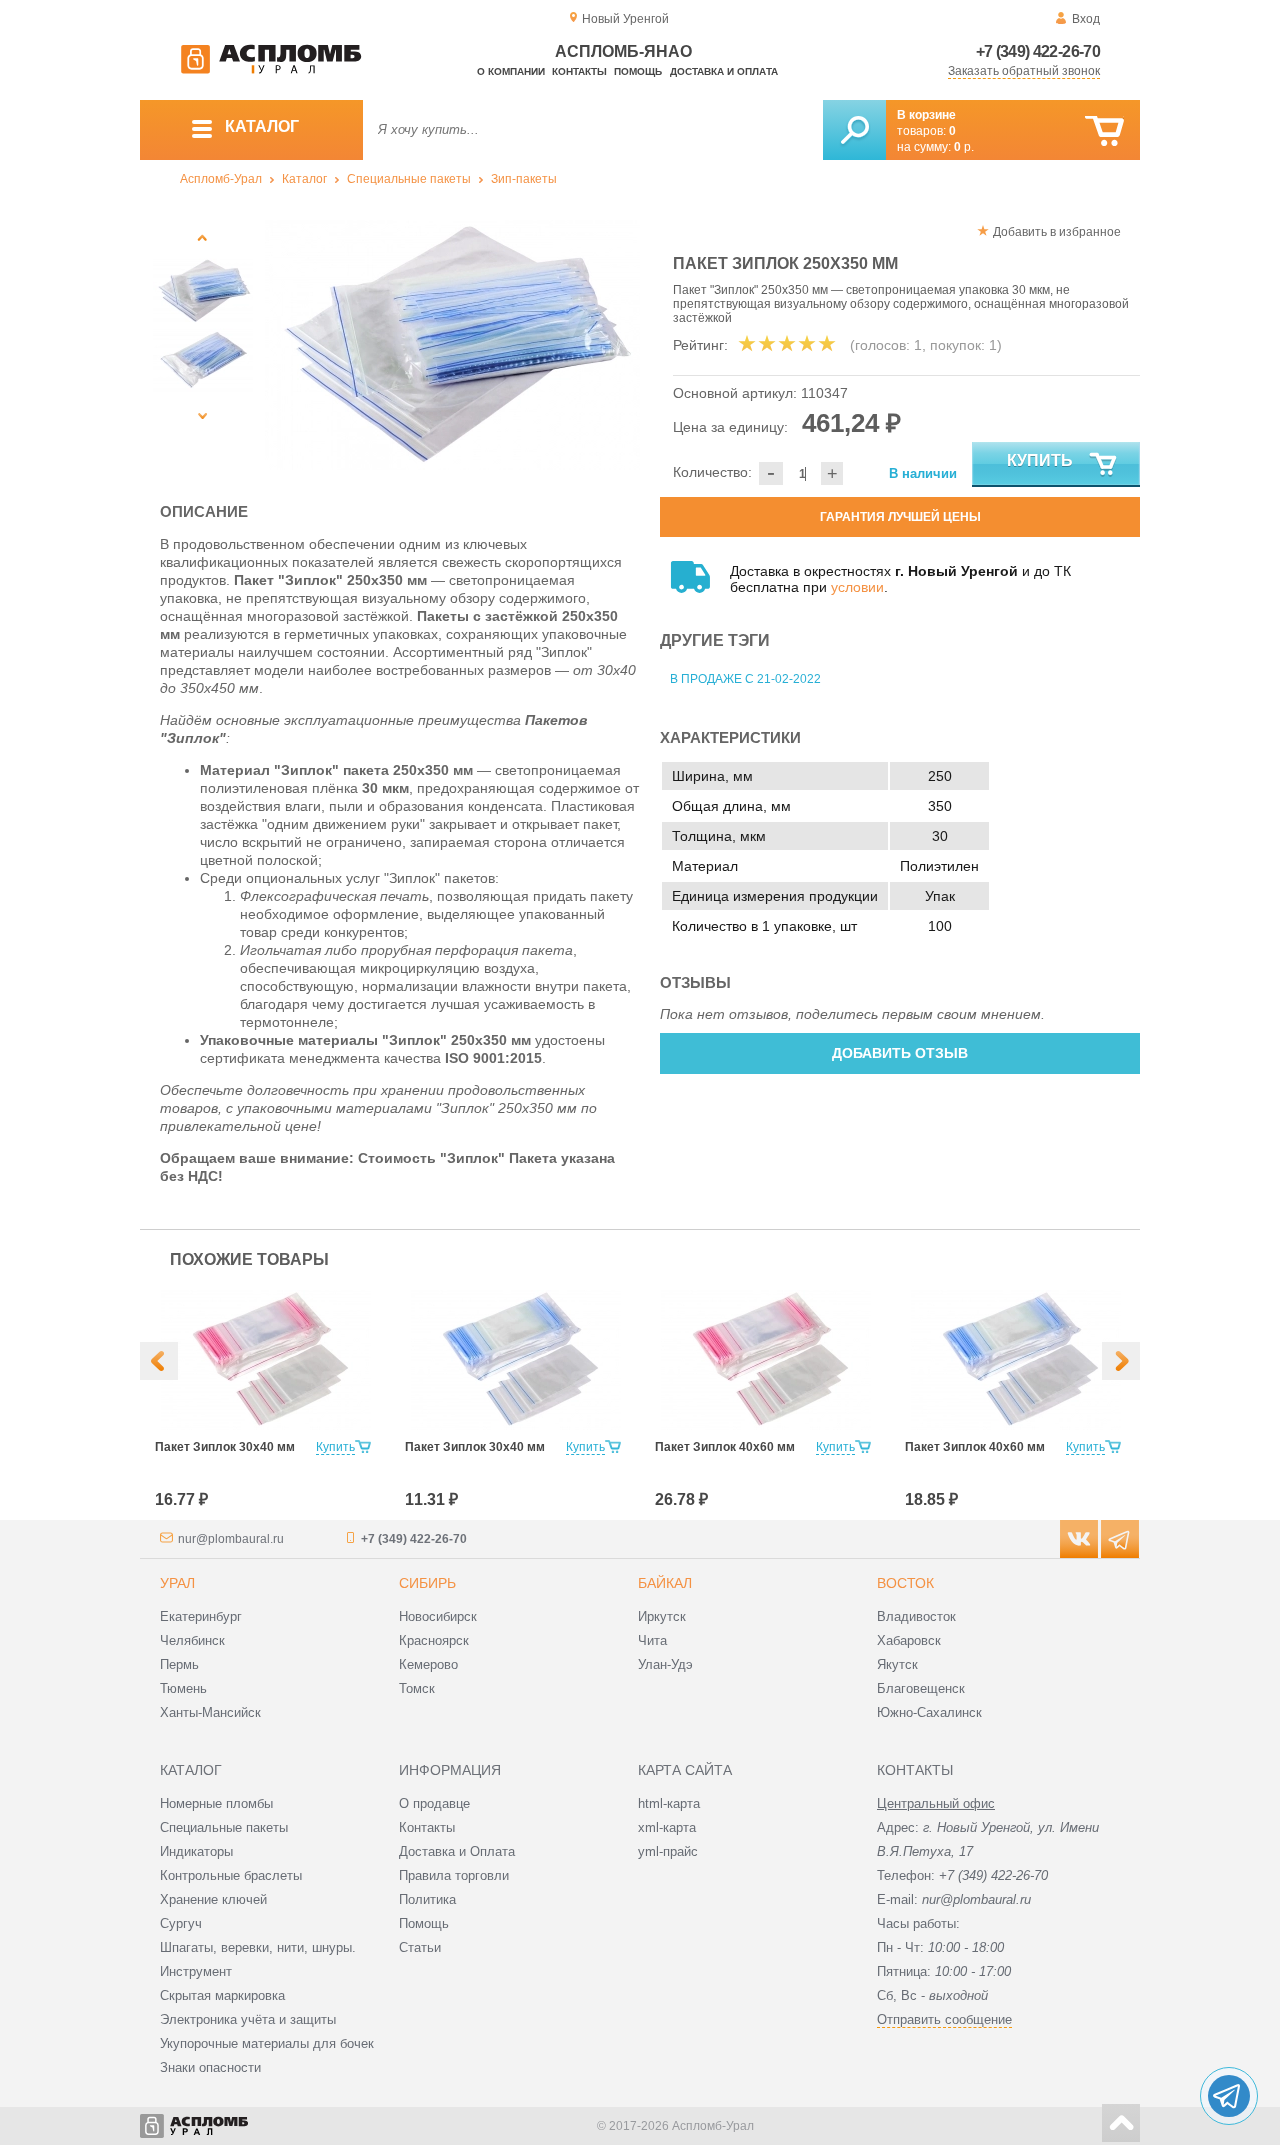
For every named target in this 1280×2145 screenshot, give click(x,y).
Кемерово (428, 1664)
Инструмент (196, 1971)
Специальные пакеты (409, 179)
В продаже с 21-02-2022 (745, 679)
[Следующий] (202, 415)
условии (857, 587)
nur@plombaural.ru (231, 1539)
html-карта (669, 1803)
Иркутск (662, 1616)
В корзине (926, 115)
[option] (452, 345)
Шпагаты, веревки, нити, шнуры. (258, 1947)
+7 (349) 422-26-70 (1038, 51)
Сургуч (181, 1923)
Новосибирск (438, 1616)
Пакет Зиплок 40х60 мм (725, 1447)
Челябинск (192, 1640)
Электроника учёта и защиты (248, 2019)
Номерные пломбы (216, 1803)
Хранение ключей (213, 1899)
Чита (652, 1640)
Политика (427, 1899)
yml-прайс (668, 1851)
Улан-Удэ (665, 1664)
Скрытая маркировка (222, 1995)
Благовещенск (921, 1688)
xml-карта (667, 1827)
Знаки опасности (210, 2067)
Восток (905, 1583)
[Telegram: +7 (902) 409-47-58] (1229, 2096)
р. (964, 147)
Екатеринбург (201, 1616)
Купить (1040, 460)
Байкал (665, 1583)
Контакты (579, 71)
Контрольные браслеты (231, 1875)
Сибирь (427, 1583)
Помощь (638, 71)
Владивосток (916, 1616)
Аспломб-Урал (221, 179)
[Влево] (159, 1361)
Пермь (179, 1664)
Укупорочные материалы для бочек (267, 2043)
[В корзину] (1104, 131)
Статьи (420, 1947)
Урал (177, 1583)
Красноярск (434, 1640)
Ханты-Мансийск (210, 1712)
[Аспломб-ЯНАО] (271, 70)
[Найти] (854, 130)
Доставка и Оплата (457, 1851)
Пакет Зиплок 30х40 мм (225, 1447)
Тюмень (183, 1688)
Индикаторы (196, 1851)
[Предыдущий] (202, 237)
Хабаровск (909, 1640)
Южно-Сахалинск (929, 1712)
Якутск (897, 1664)
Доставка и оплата (724, 71)
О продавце (434, 1803)
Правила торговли (454, 1875)
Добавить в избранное (1057, 232)
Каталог (304, 179)
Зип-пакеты (524, 179)
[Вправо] (1121, 1361)
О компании (511, 71)
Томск (417, 1688)
